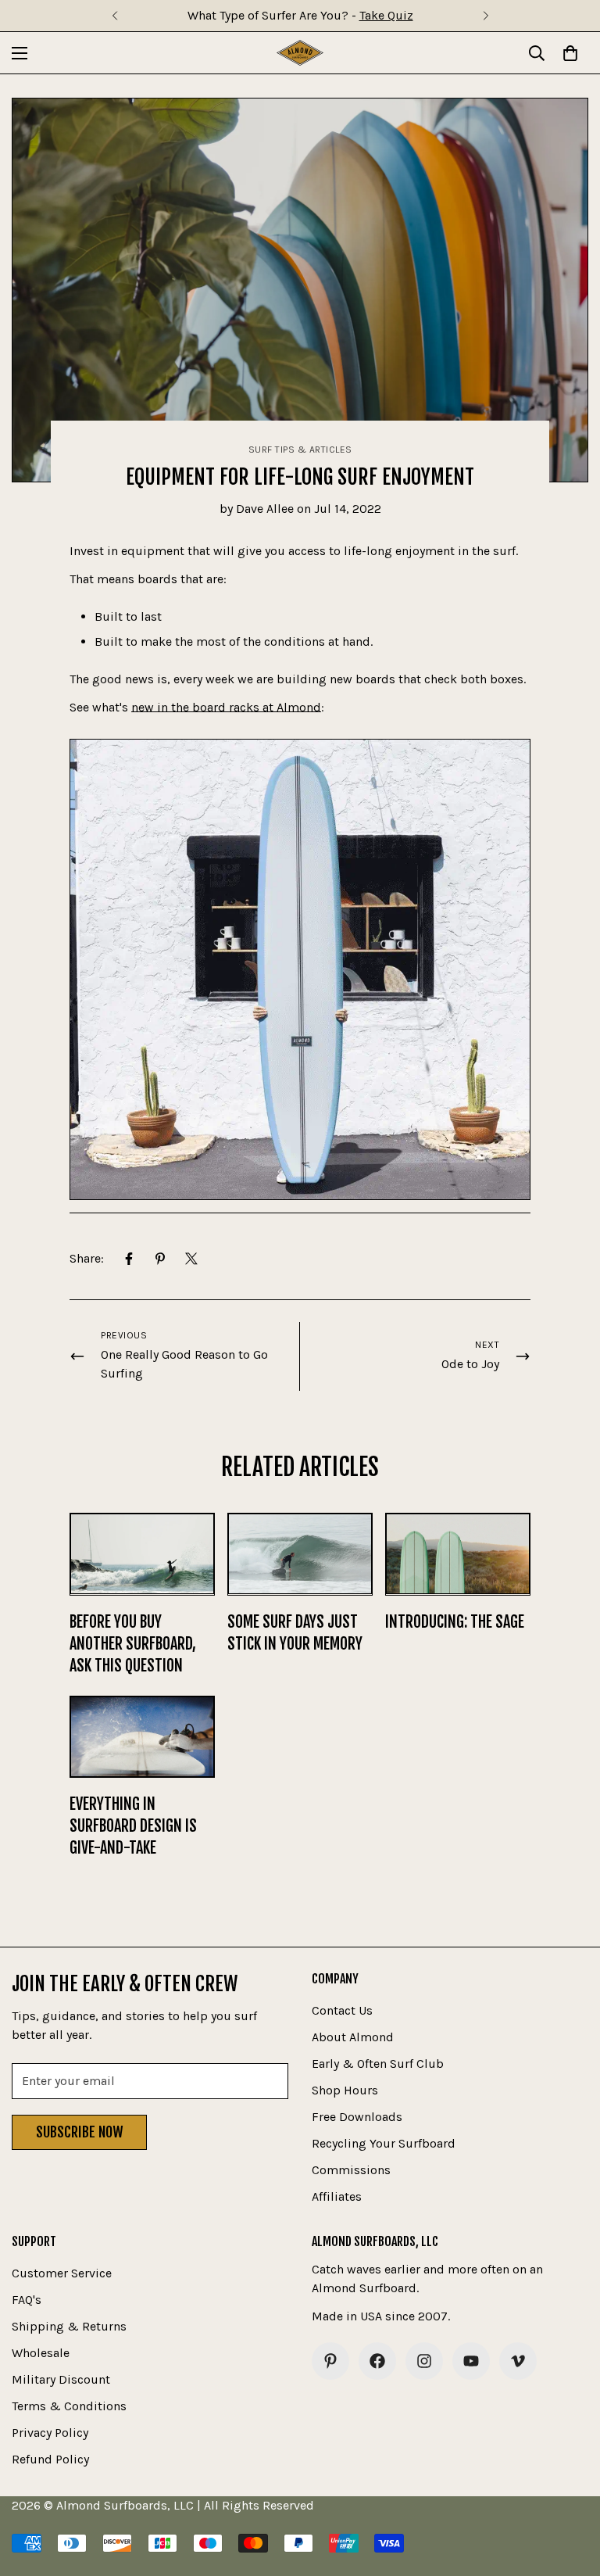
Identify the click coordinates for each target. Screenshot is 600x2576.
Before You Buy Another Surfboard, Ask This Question (133, 1644)
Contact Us (342, 2010)
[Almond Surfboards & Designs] (300, 53)
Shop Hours (345, 2090)
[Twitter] (191, 1259)
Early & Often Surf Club (378, 2064)
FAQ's (27, 2300)
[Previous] (114, 16)
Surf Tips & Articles (300, 450)
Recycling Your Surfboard (384, 2143)
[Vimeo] (518, 2361)
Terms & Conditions (69, 2406)
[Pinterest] (160, 1259)
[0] (570, 53)
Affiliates (337, 2196)
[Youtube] (471, 2361)
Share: (87, 1258)
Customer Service (62, 2273)
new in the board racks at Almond (226, 707)
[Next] (486, 16)
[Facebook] (129, 1259)
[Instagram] (424, 2361)
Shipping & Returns (69, 2326)
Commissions (351, 2170)
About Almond (353, 2037)
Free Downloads (357, 2117)
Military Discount (61, 2379)
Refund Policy (50, 2459)
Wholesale (41, 2353)
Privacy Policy (50, 2433)
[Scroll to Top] (570, 2491)
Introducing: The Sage (455, 1622)
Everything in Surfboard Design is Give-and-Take (133, 1826)
